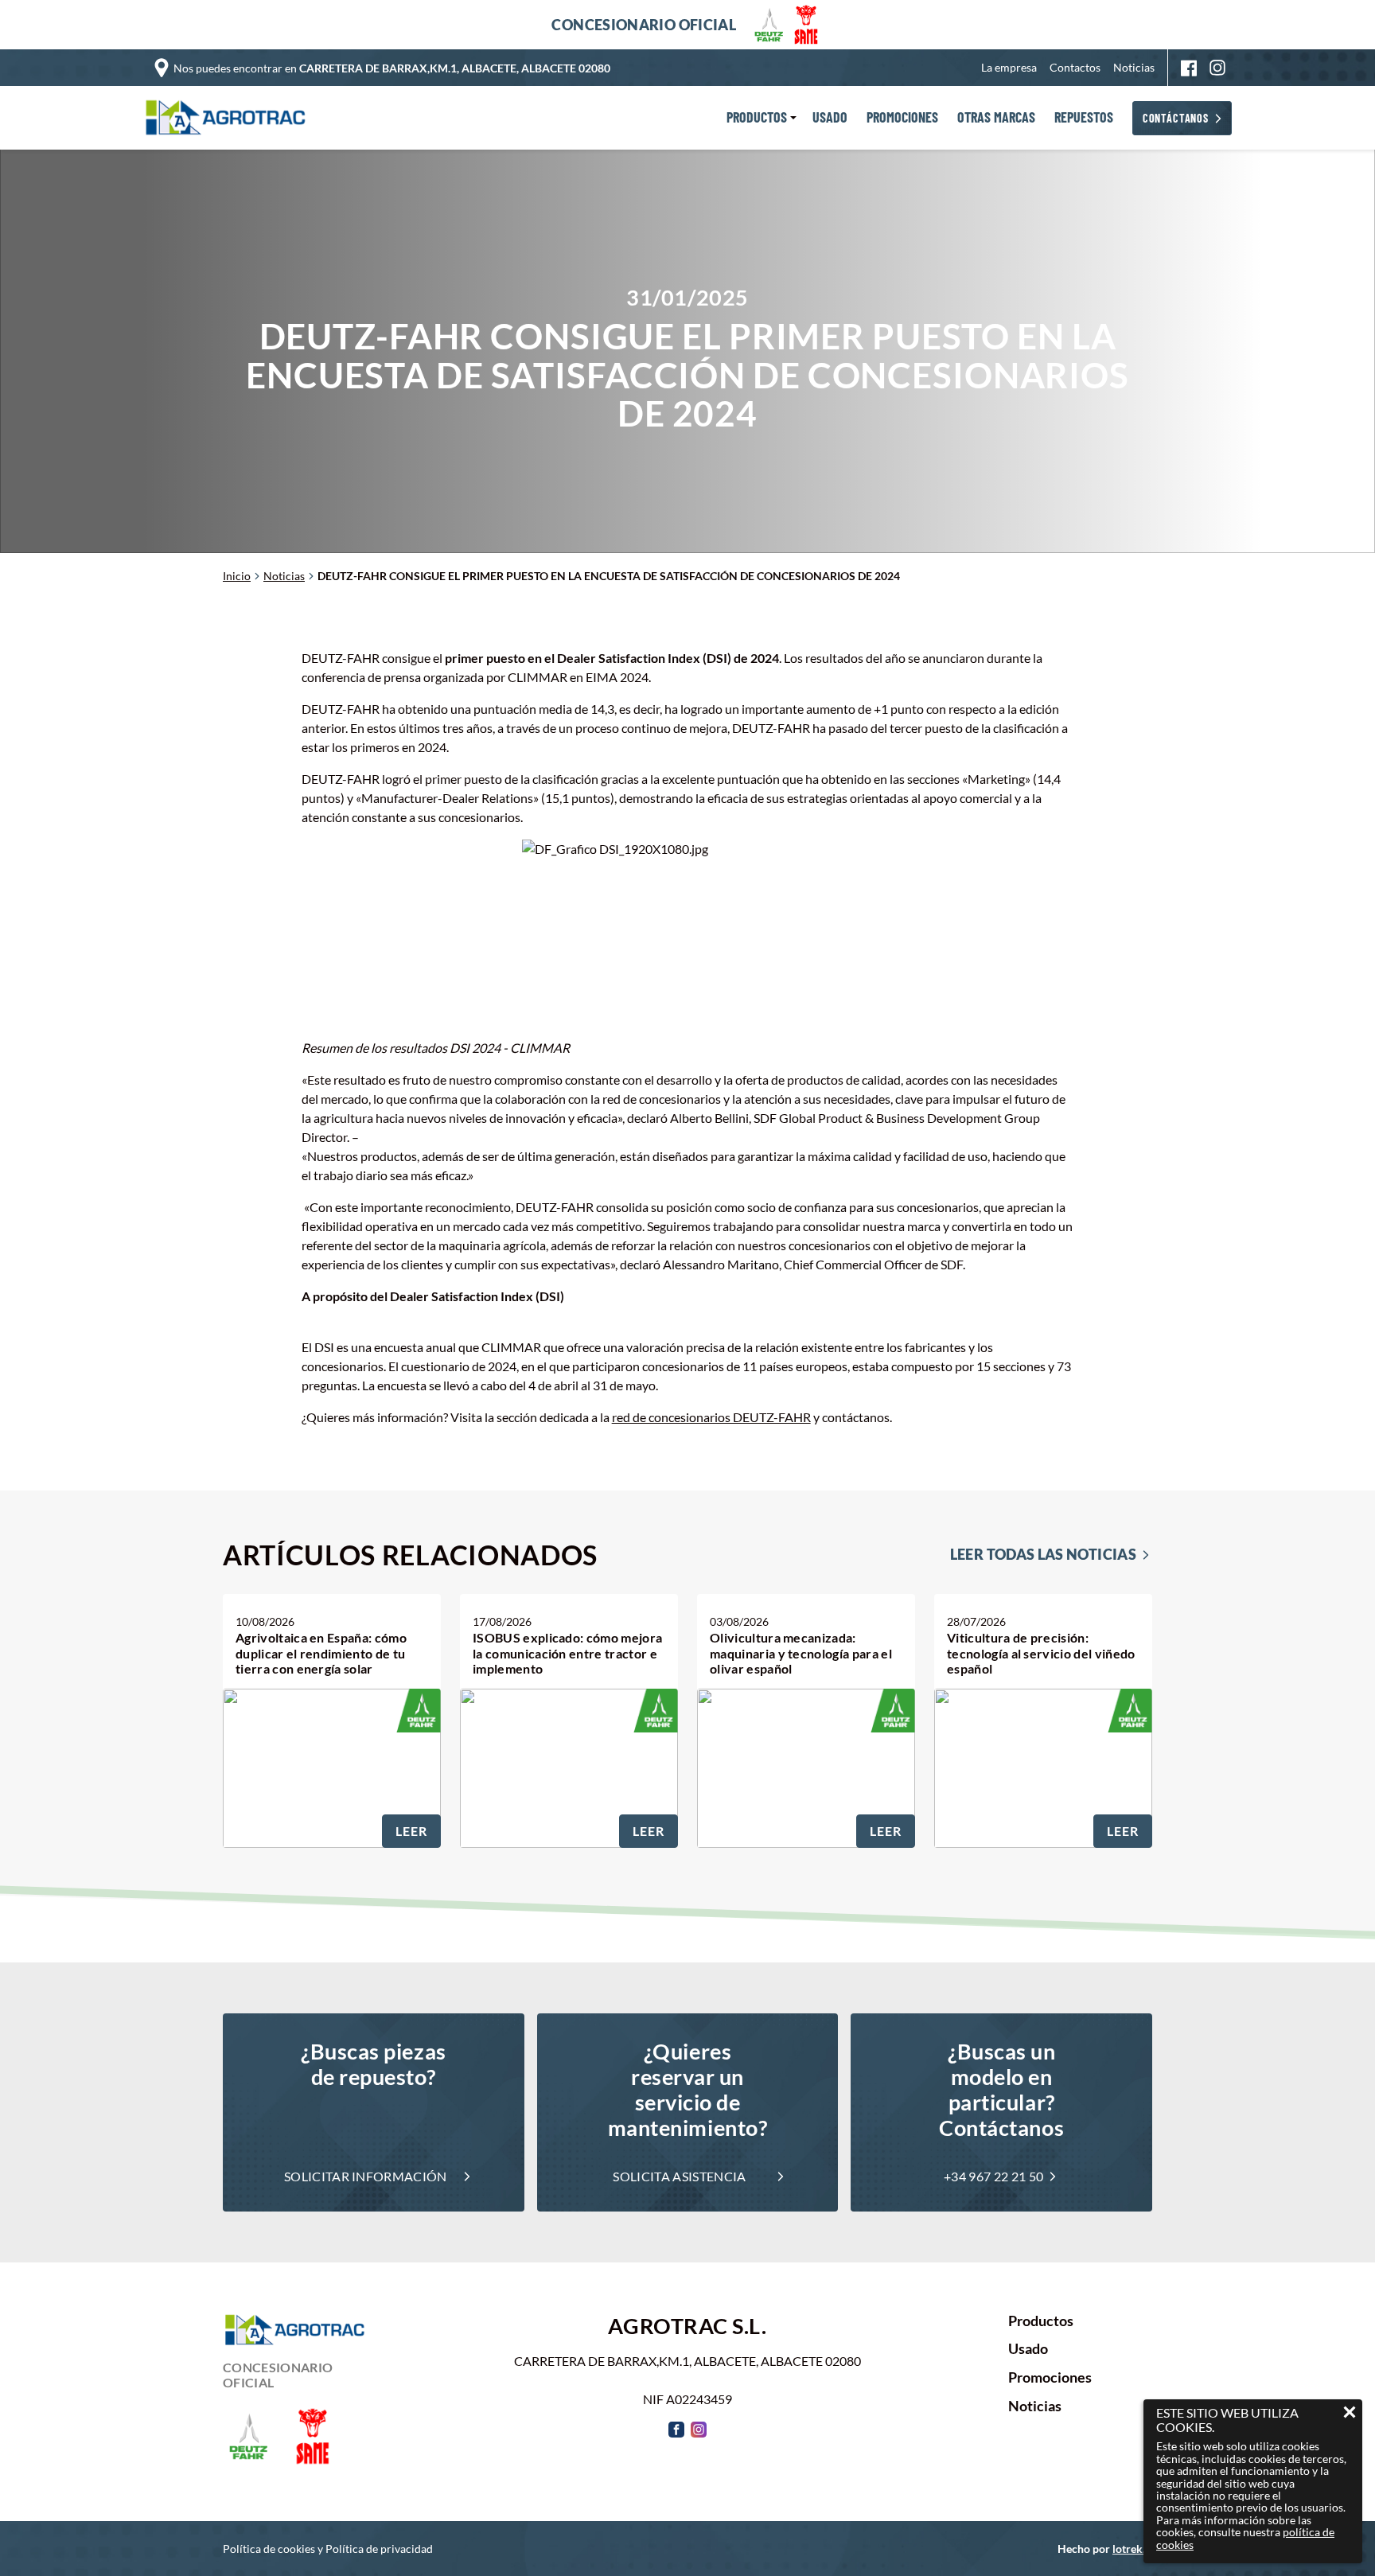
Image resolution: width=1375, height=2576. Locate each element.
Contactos (1075, 67)
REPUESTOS (1084, 118)
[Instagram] (1217, 68)
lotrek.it (1132, 2549)
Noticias (1134, 67)
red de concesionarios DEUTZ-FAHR (711, 1417)
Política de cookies (269, 2549)
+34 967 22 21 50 (993, 2176)
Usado (1028, 2349)
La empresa (1009, 67)
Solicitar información (366, 2176)
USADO (830, 118)
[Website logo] (229, 118)
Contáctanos (1176, 118)
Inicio (237, 576)
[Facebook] (1189, 68)
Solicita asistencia (679, 2176)
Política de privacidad (379, 2549)
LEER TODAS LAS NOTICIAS (1043, 1555)
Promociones (1050, 2378)
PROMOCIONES (902, 118)
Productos (1041, 2321)
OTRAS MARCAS (996, 118)
